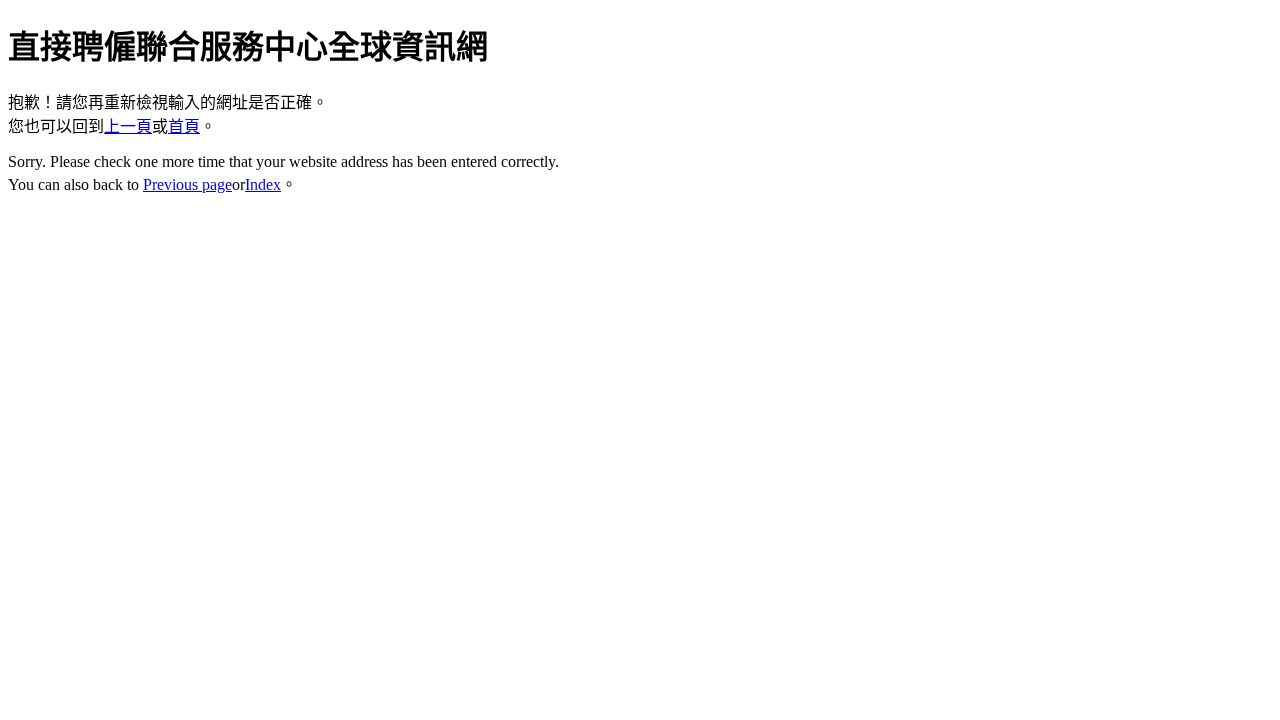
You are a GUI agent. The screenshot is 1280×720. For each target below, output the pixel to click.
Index (263, 184)
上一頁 (128, 126)
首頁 (184, 126)
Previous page (187, 184)
